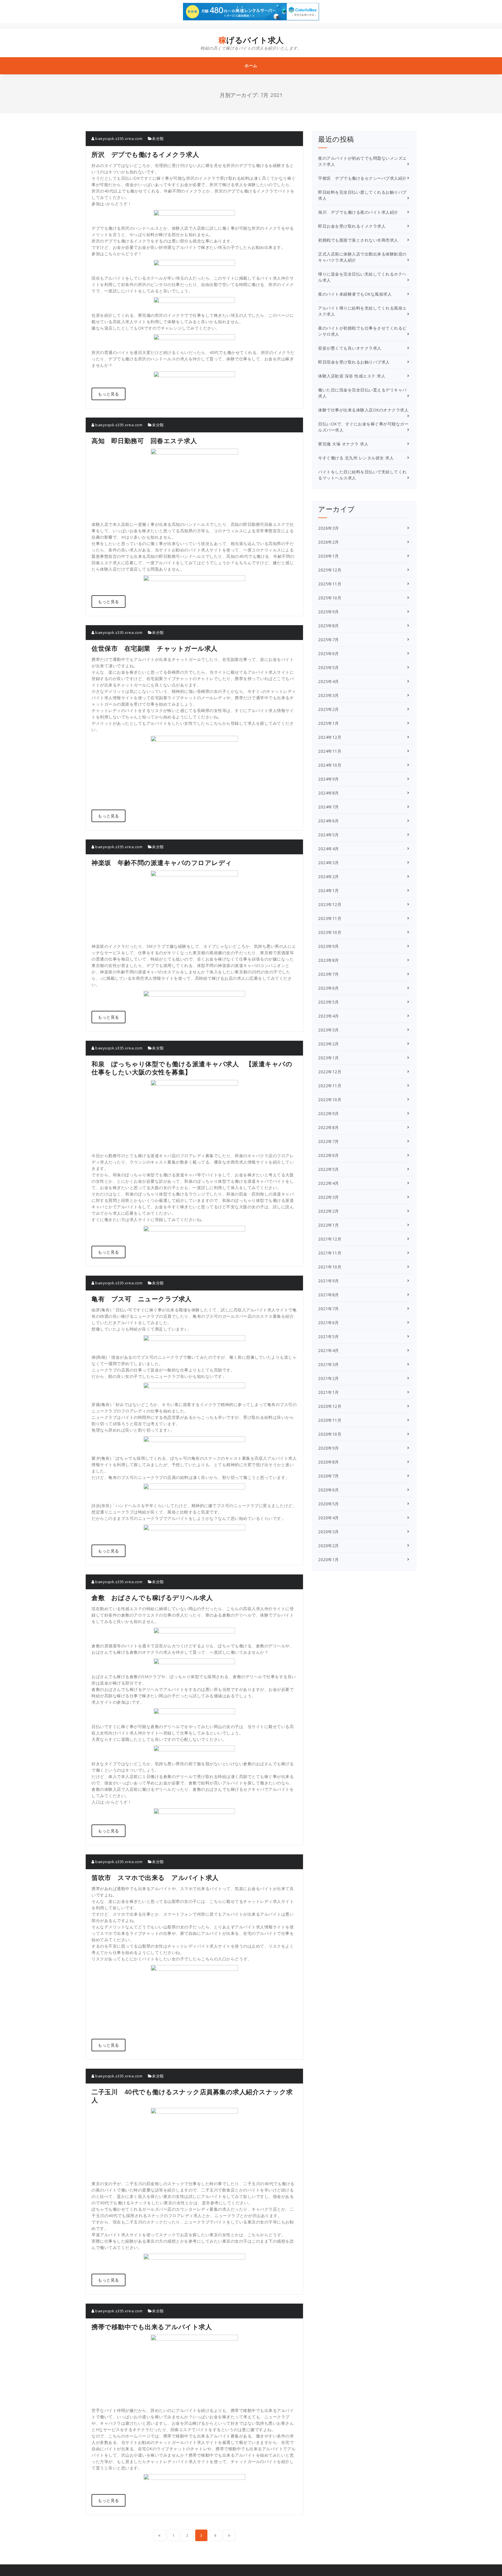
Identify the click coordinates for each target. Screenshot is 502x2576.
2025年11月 (330, 584)
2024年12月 (330, 737)
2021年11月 (330, 1253)
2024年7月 (329, 807)
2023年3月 (329, 1030)
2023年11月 (330, 918)
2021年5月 (329, 1336)
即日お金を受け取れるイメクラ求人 (352, 226)
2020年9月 (329, 1448)
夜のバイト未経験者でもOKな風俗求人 (355, 294)
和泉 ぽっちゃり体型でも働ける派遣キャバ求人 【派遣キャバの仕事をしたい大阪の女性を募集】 (192, 1068)
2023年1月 (329, 1058)
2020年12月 (330, 1406)
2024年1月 (329, 890)
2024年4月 (329, 849)
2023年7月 (329, 974)
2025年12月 (330, 570)
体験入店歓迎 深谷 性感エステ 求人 (352, 376)
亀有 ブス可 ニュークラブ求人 (142, 1299)
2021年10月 (330, 1267)
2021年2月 (329, 1378)
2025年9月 (329, 612)
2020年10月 (330, 1434)
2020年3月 (329, 1532)
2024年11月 (330, 751)
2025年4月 (329, 681)
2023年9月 (329, 946)
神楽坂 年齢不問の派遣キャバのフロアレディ (162, 862)
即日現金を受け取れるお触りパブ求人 (354, 362)
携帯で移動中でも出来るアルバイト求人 (152, 2327)
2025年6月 (329, 654)
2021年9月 (329, 1281)
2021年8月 (329, 1295)
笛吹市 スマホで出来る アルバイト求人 (155, 1877)
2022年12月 (330, 1072)
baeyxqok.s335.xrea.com (118, 139)
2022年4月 (329, 1183)
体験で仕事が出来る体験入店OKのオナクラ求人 (363, 410)
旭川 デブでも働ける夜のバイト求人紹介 (358, 212)
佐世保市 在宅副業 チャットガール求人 (155, 648)
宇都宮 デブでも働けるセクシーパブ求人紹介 (362, 178)
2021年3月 (329, 1364)
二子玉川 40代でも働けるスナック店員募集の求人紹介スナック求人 (192, 2096)
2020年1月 (329, 1560)
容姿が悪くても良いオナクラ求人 (350, 348)
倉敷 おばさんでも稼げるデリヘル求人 (152, 1597)
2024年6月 (329, 821)
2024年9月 (329, 779)
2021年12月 (330, 1239)
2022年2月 (329, 1211)
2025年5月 (329, 667)
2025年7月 (329, 640)
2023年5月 (329, 1002)
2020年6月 (329, 1490)
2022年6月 (329, 1155)
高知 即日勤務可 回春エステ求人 (144, 441)
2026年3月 (329, 528)
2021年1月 (329, 1392)
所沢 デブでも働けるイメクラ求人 (145, 154)
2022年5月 (329, 1169)
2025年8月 (329, 626)
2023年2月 (329, 1044)
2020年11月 (330, 1420)
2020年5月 (329, 1504)
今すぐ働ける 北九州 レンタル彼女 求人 (356, 458)
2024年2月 (329, 877)
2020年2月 (329, 1546)
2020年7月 (329, 1476)
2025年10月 (330, 598)
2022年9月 (329, 1113)
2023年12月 (330, 904)
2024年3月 (329, 863)
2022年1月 (329, 1225)
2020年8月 (329, 1462)
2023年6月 (329, 988)
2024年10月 (330, 765)
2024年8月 (329, 793)
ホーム (251, 65)
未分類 (158, 139)
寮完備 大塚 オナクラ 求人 (343, 444)
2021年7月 (329, 1309)
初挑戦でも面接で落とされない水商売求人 (358, 240)
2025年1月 (329, 723)
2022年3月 (329, 1197)
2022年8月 (329, 1127)
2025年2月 (329, 709)
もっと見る (109, 394)
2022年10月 (330, 1100)
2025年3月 (329, 695)
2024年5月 (329, 835)
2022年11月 (330, 1086)
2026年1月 (329, 556)
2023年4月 (329, 1016)
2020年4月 (329, 1518)
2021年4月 (329, 1350)
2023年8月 (329, 960)
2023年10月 (330, 932)
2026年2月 (329, 542)
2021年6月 (329, 1323)
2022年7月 (329, 1141)
